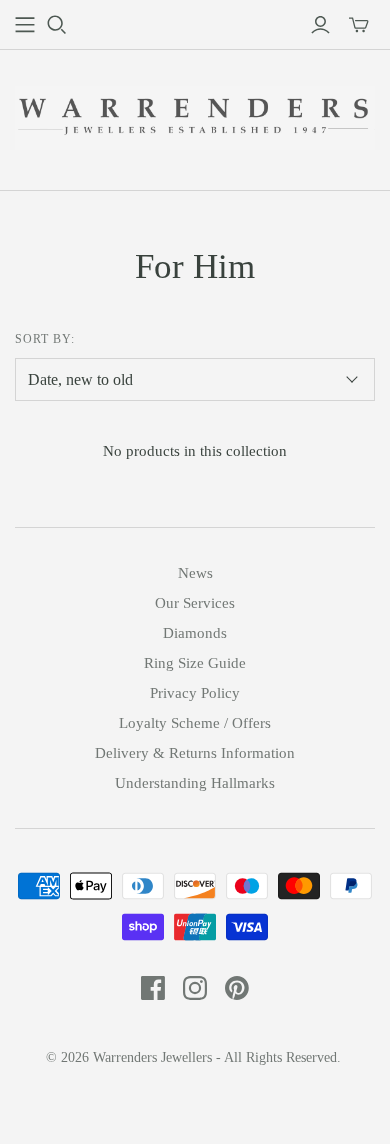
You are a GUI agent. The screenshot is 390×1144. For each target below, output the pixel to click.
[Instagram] (195, 988)
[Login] (320, 25)
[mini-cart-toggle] (359, 25)
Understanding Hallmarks (195, 783)
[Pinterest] (237, 988)
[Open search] (57, 25)
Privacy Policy (195, 693)
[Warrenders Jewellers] (195, 115)
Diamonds (195, 633)
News (195, 573)
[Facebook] (153, 988)
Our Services (195, 603)
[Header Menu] (25, 25)
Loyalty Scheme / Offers (195, 723)
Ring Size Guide (195, 663)
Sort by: (45, 339)
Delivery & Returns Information (195, 753)
